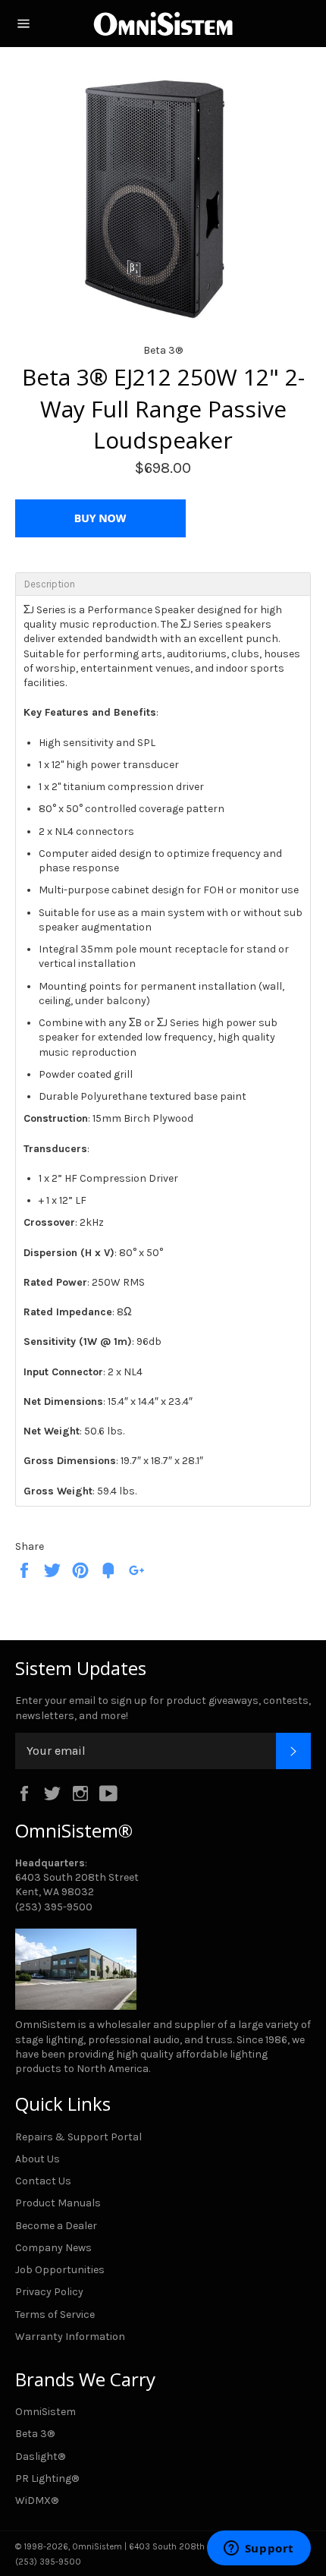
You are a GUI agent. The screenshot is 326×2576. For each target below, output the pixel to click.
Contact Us (43, 2181)
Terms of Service (55, 2315)
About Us (38, 2159)
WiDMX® (37, 2500)
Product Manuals (58, 2203)
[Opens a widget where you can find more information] (259, 2549)
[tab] (163, 584)
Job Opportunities (60, 2270)
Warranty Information (70, 2337)
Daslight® (40, 2456)
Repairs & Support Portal (78, 2137)
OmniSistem (45, 2412)
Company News (53, 2248)
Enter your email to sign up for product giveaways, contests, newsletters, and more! (163, 1708)
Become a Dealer (56, 2226)
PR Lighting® (47, 2478)
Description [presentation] (50, 584)
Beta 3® (35, 2434)
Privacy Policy (49, 2292)
